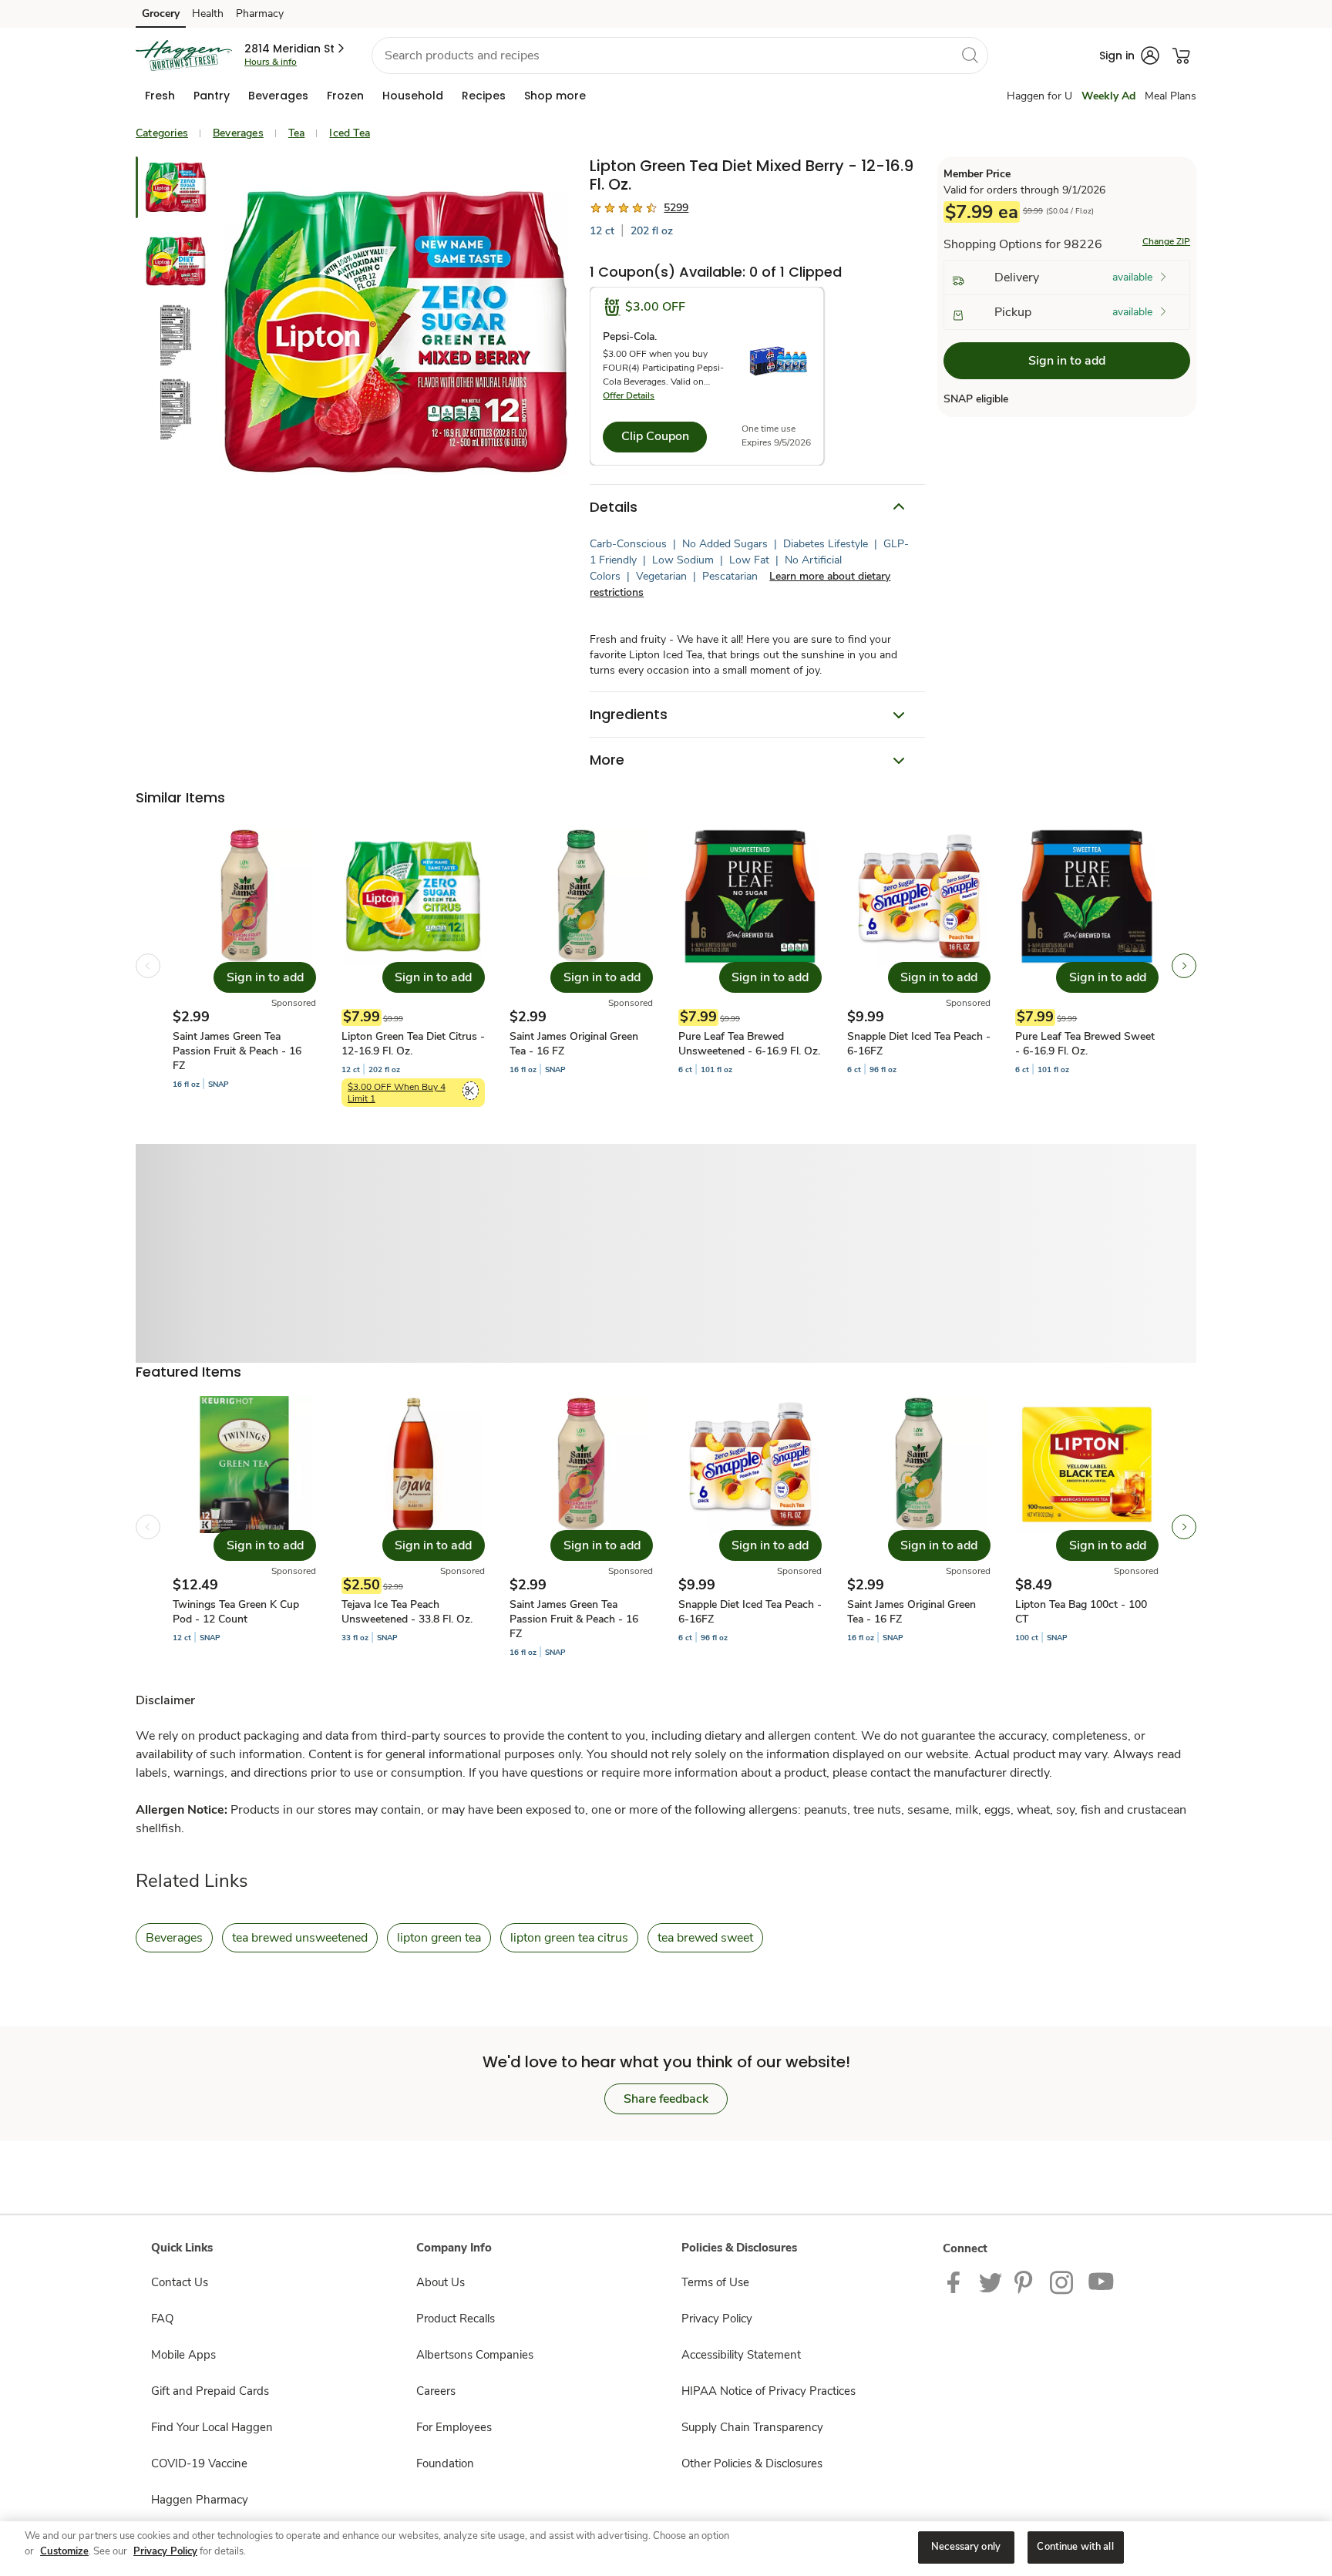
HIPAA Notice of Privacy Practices (769, 2391)
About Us (441, 2282)
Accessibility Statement (741, 2355)
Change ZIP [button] (1166, 242)
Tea (297, 133)
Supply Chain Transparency (752, 2427)
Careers (436, 2391)
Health (208, 13)
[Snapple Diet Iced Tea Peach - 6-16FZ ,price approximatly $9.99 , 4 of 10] (750, 1527)
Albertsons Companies (475, 2355)
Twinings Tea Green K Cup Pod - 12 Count (236, 1612)
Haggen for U (1039, 96)
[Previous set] (148, 966)
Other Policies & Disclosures (752, 2463)
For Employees (454, 2427)
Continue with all (1075, 2547)
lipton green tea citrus (569, 1938)
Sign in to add (1067, 362)
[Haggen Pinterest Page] (1026, 2282)
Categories (162, 133)
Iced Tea (350, 133)
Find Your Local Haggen (212, 2427)
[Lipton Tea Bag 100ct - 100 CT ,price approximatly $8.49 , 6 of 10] (1087, 1527)
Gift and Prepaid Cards (210, 2391)
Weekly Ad (1108, 96)
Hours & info (271, 62)
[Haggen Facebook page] (957, 2282)
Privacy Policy (717, 2319)
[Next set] (1184, 966)
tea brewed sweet (705, 1938)
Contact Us (180, 2282)
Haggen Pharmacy (200, 2500)
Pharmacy (260, 13)
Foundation (445, 2463)
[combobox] (680, 55)
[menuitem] (160, 96)
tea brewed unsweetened (300, 1938)
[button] (296, 49)
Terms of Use (715, 2282)
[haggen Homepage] (184, 55)
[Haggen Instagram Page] (1063, 2282)
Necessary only (966, 2547)
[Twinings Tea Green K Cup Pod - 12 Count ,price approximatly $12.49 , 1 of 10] (244, 1527)
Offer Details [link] (629, 395)
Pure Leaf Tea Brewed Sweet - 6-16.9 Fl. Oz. (1085, 1044)
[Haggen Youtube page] (1102, 2282)
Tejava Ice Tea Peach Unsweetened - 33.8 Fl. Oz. (407, 1612)
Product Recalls (456, 2319)
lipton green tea (439, 1938)
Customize (64, 2551)
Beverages (238, 133)
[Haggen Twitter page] (991, 2282)
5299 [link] (676, 208)
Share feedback (666, 2099)
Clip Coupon (655, 436)
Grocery (161, 13)
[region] (666, 2549)
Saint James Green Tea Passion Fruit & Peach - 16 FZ (237, 1051)
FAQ (162, 2319)
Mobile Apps (183, 2355)
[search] (970, 55)
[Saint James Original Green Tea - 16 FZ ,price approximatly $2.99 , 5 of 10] (919, 1527)
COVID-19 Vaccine (199, 2463)
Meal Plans (1171, 96)
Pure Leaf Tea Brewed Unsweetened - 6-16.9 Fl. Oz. (749, 1044)
